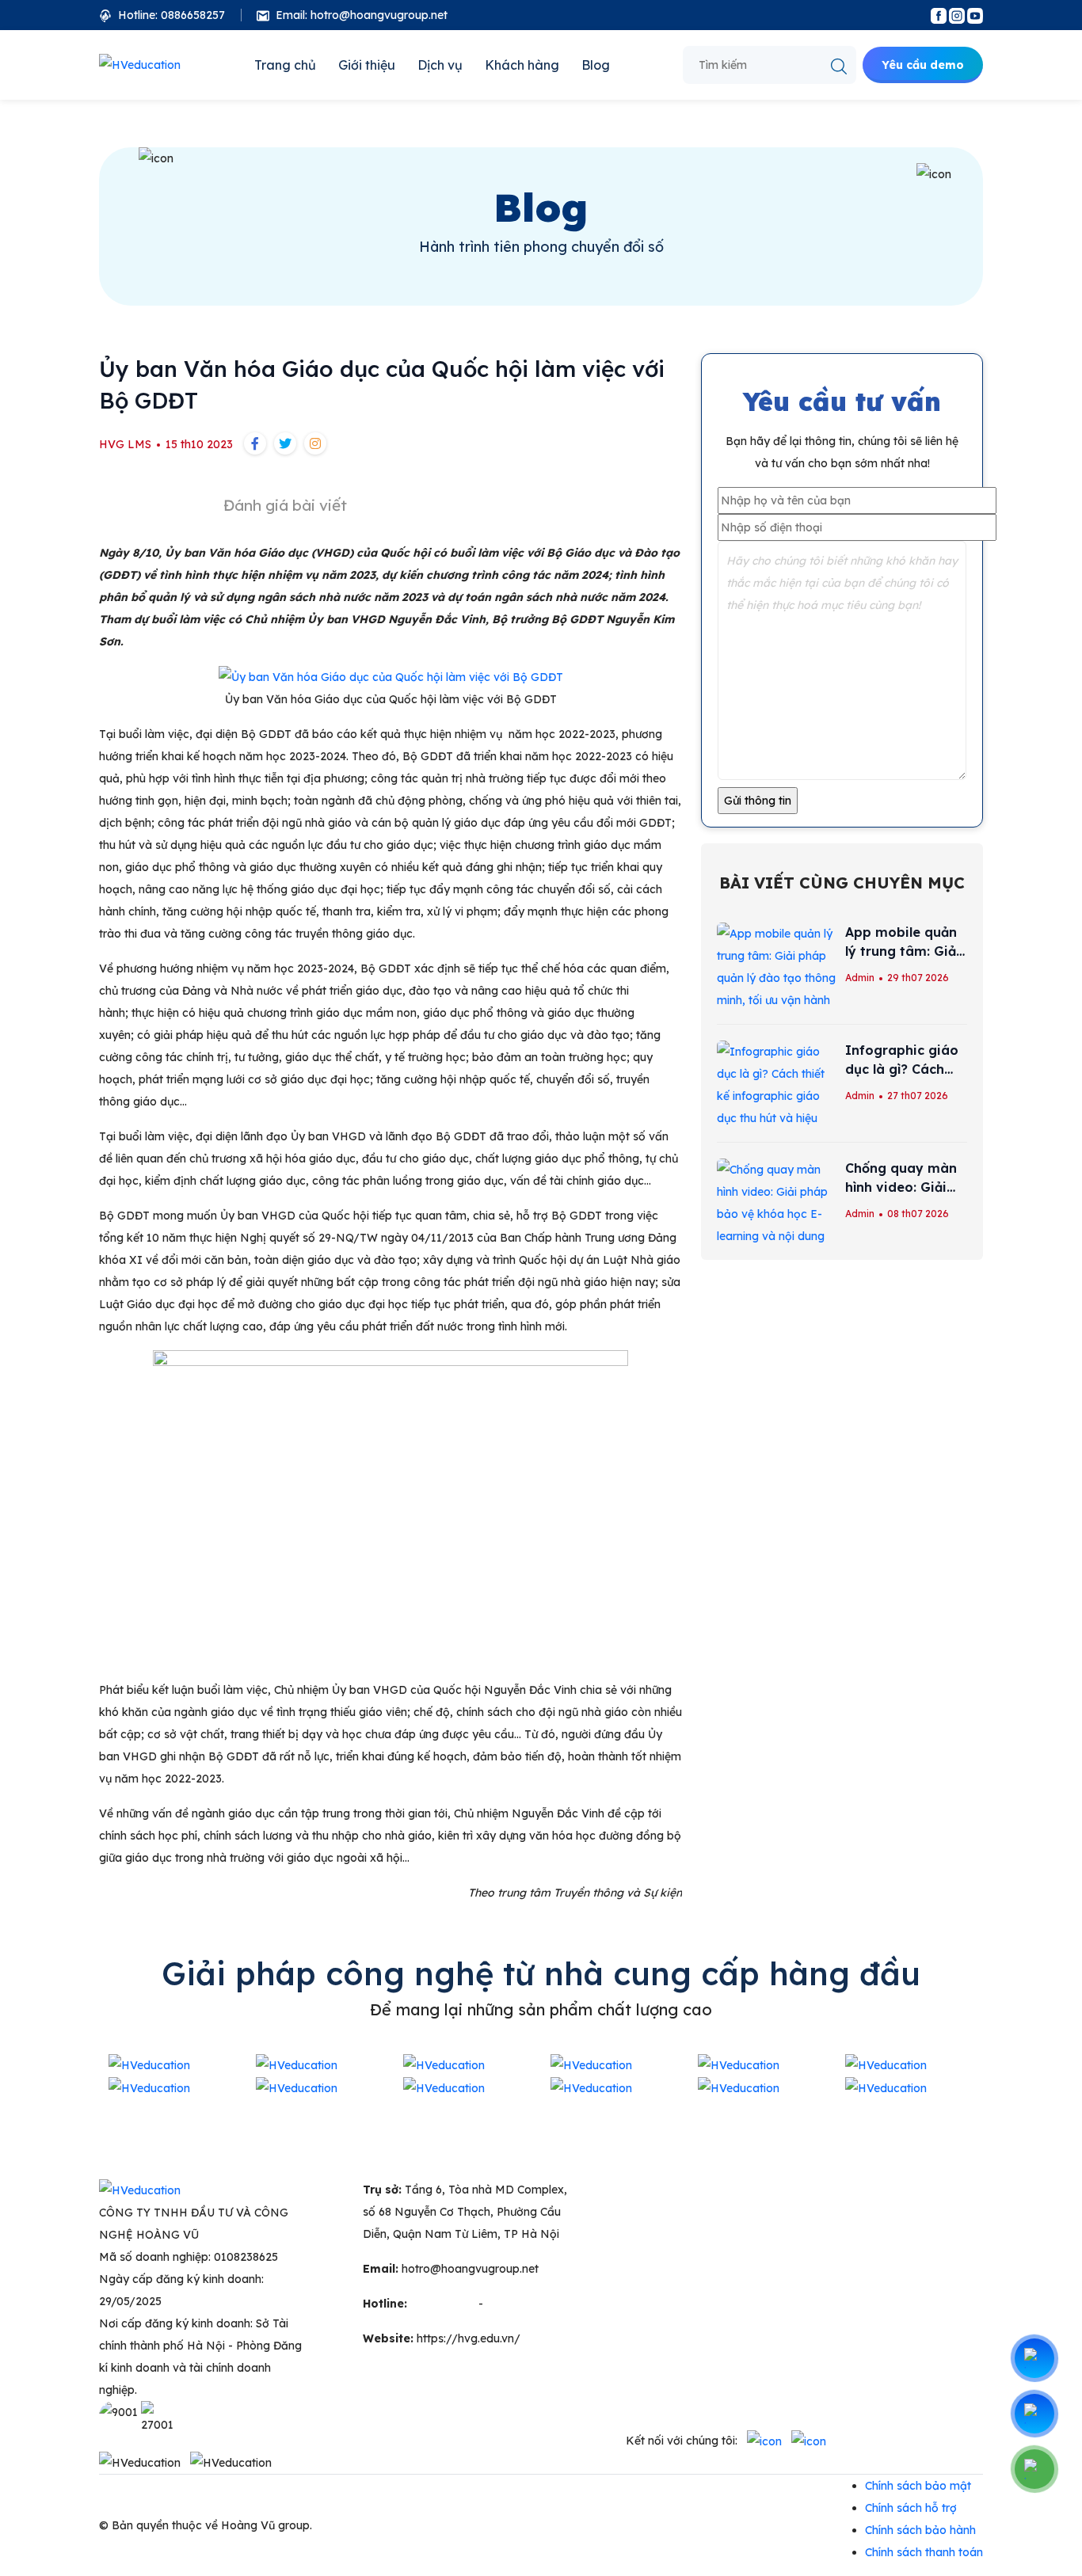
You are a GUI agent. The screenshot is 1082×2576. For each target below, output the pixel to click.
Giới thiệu (367, 65)
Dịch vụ (440, 65)
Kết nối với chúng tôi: (682, 2441)
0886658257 (518, 2304)
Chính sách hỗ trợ (911, 2508)
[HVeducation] (140, 65)
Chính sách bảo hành (920, 2530)
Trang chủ (285, 65)
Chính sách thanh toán (924, 2552)
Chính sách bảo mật (918, 2486)
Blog (596, 65)
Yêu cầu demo (923, 65)
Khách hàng (522, 65)
